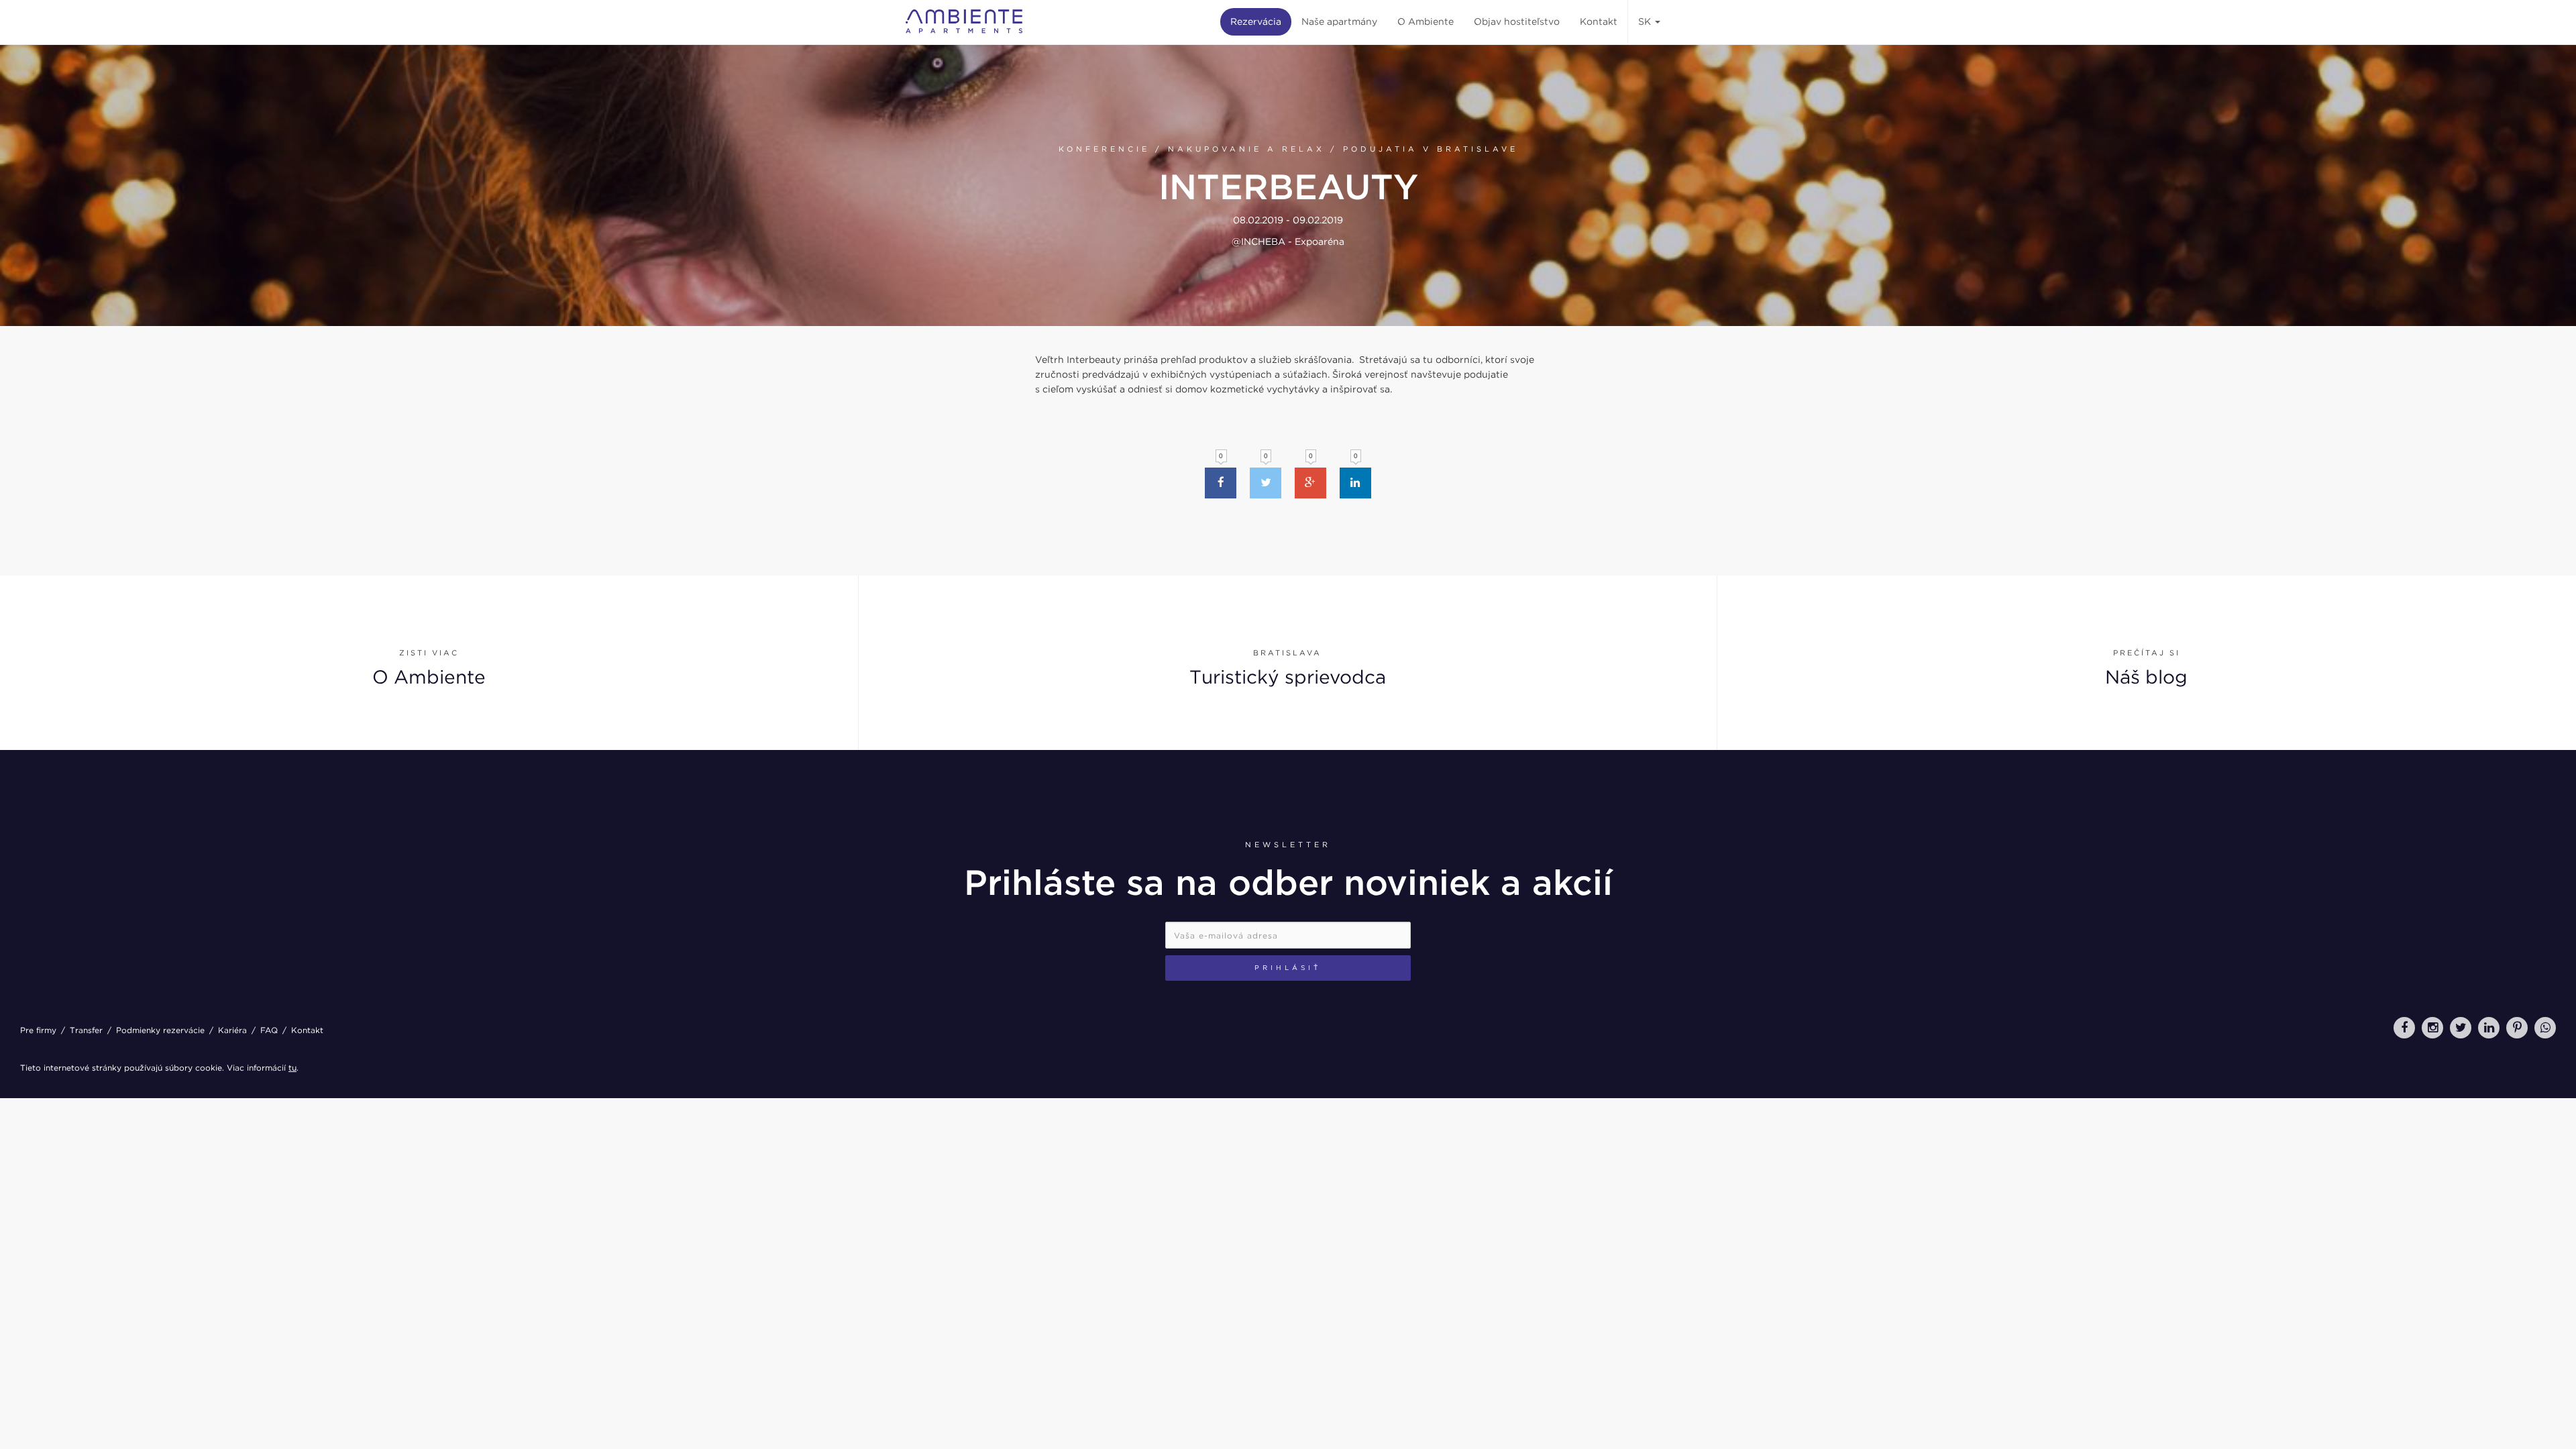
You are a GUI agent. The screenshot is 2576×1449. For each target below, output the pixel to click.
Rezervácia (1256, 21)
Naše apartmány (1339, 21)
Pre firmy (38, 1030)
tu (292, 1068)
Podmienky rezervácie (160, 1030)
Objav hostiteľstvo (1517, 21)
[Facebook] (1221, 483)
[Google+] (1310, 483)
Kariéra (232, 1030)
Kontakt (1599, 21)
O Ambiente (1426, 21)
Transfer (86, 1030)
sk (1646, 21)
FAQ (269, 1030)
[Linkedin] (1355, 483)
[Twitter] (1266, 483)
